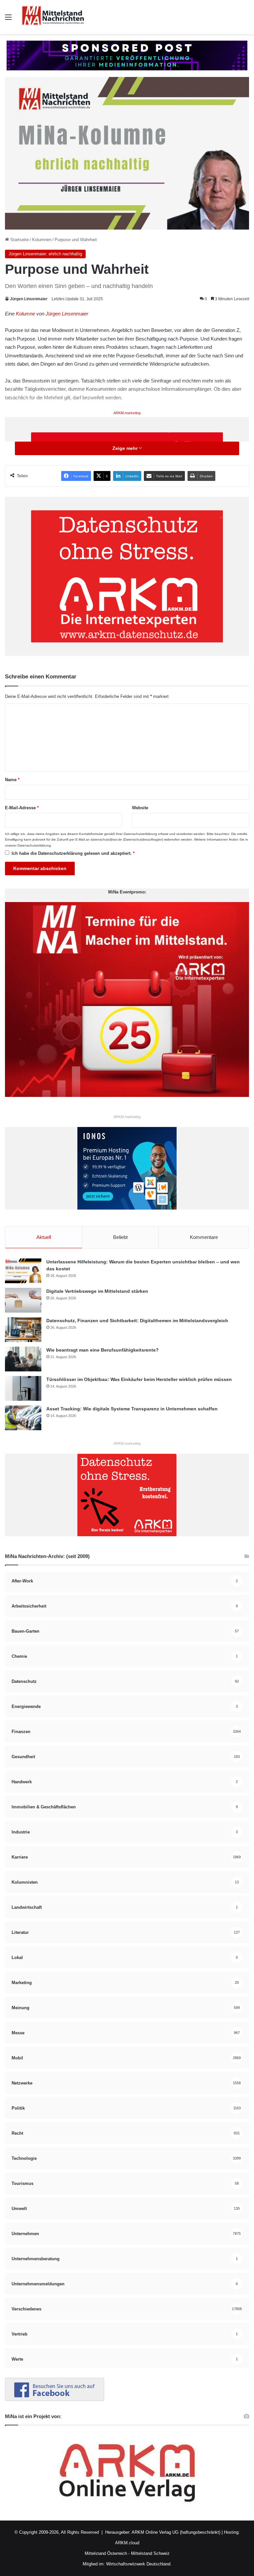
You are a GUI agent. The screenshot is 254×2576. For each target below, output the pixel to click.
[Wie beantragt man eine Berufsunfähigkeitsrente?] (23, 1359)
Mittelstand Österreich (106, 2553)
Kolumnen (42, 240)
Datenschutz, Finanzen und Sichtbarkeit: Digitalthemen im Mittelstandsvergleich (137, 1321)
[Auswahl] (8, 20)
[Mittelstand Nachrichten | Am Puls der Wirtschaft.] (53, 17)
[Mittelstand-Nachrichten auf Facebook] (55, 2399)
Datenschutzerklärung (140, 834)
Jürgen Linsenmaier (29, 299)
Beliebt (120, 1237)
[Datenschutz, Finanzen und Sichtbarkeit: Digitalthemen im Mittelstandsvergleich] (23, 1330)
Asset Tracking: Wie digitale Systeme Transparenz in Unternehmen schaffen (132, 1409)
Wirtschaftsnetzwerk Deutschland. (139, 2564)
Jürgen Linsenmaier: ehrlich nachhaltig (45, 254)
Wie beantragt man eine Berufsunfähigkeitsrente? (103, 1350)
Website (140, 808)
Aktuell (44, 1237)
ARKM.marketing (127, 413)
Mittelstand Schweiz (150, 2553)
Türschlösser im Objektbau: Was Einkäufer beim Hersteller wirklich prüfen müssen (139, 1379)
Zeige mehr (126, 448)
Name (12, 780)
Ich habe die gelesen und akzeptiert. (73, 853)
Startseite (19, 240)
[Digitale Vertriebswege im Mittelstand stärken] (23, 1300)
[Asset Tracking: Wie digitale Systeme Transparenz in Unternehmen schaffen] (23, 1418)
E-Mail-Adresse (22, 808)
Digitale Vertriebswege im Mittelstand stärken (97, 1291)
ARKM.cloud (127, 2543)
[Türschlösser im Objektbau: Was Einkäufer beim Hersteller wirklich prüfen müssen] (23, 1388)
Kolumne (25, 314)
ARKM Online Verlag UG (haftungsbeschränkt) (176, 2532)
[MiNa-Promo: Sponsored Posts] (127, 55)
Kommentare (204, 1237)
